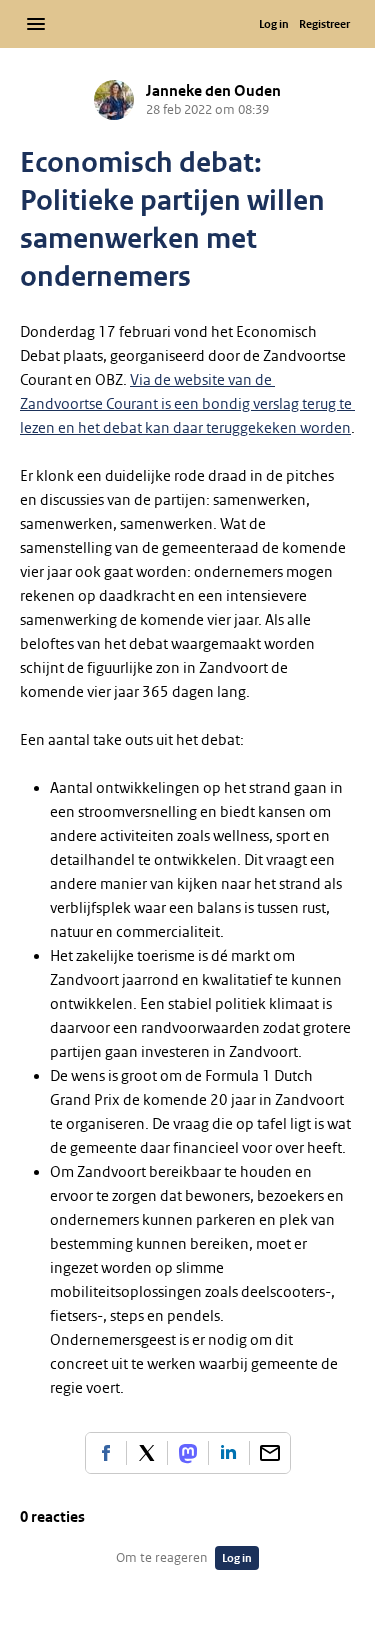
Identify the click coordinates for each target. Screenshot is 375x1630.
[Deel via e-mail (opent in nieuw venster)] (270, 1453)
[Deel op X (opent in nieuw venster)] (147, 1453)
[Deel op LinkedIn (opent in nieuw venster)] (229, 1453)
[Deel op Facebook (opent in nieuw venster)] (106, 1453)
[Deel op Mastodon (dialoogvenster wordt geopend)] (188, 1453)
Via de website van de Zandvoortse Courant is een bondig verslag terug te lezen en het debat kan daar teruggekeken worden (187, 404)
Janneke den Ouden (213, 91)
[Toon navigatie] (36, 24)
